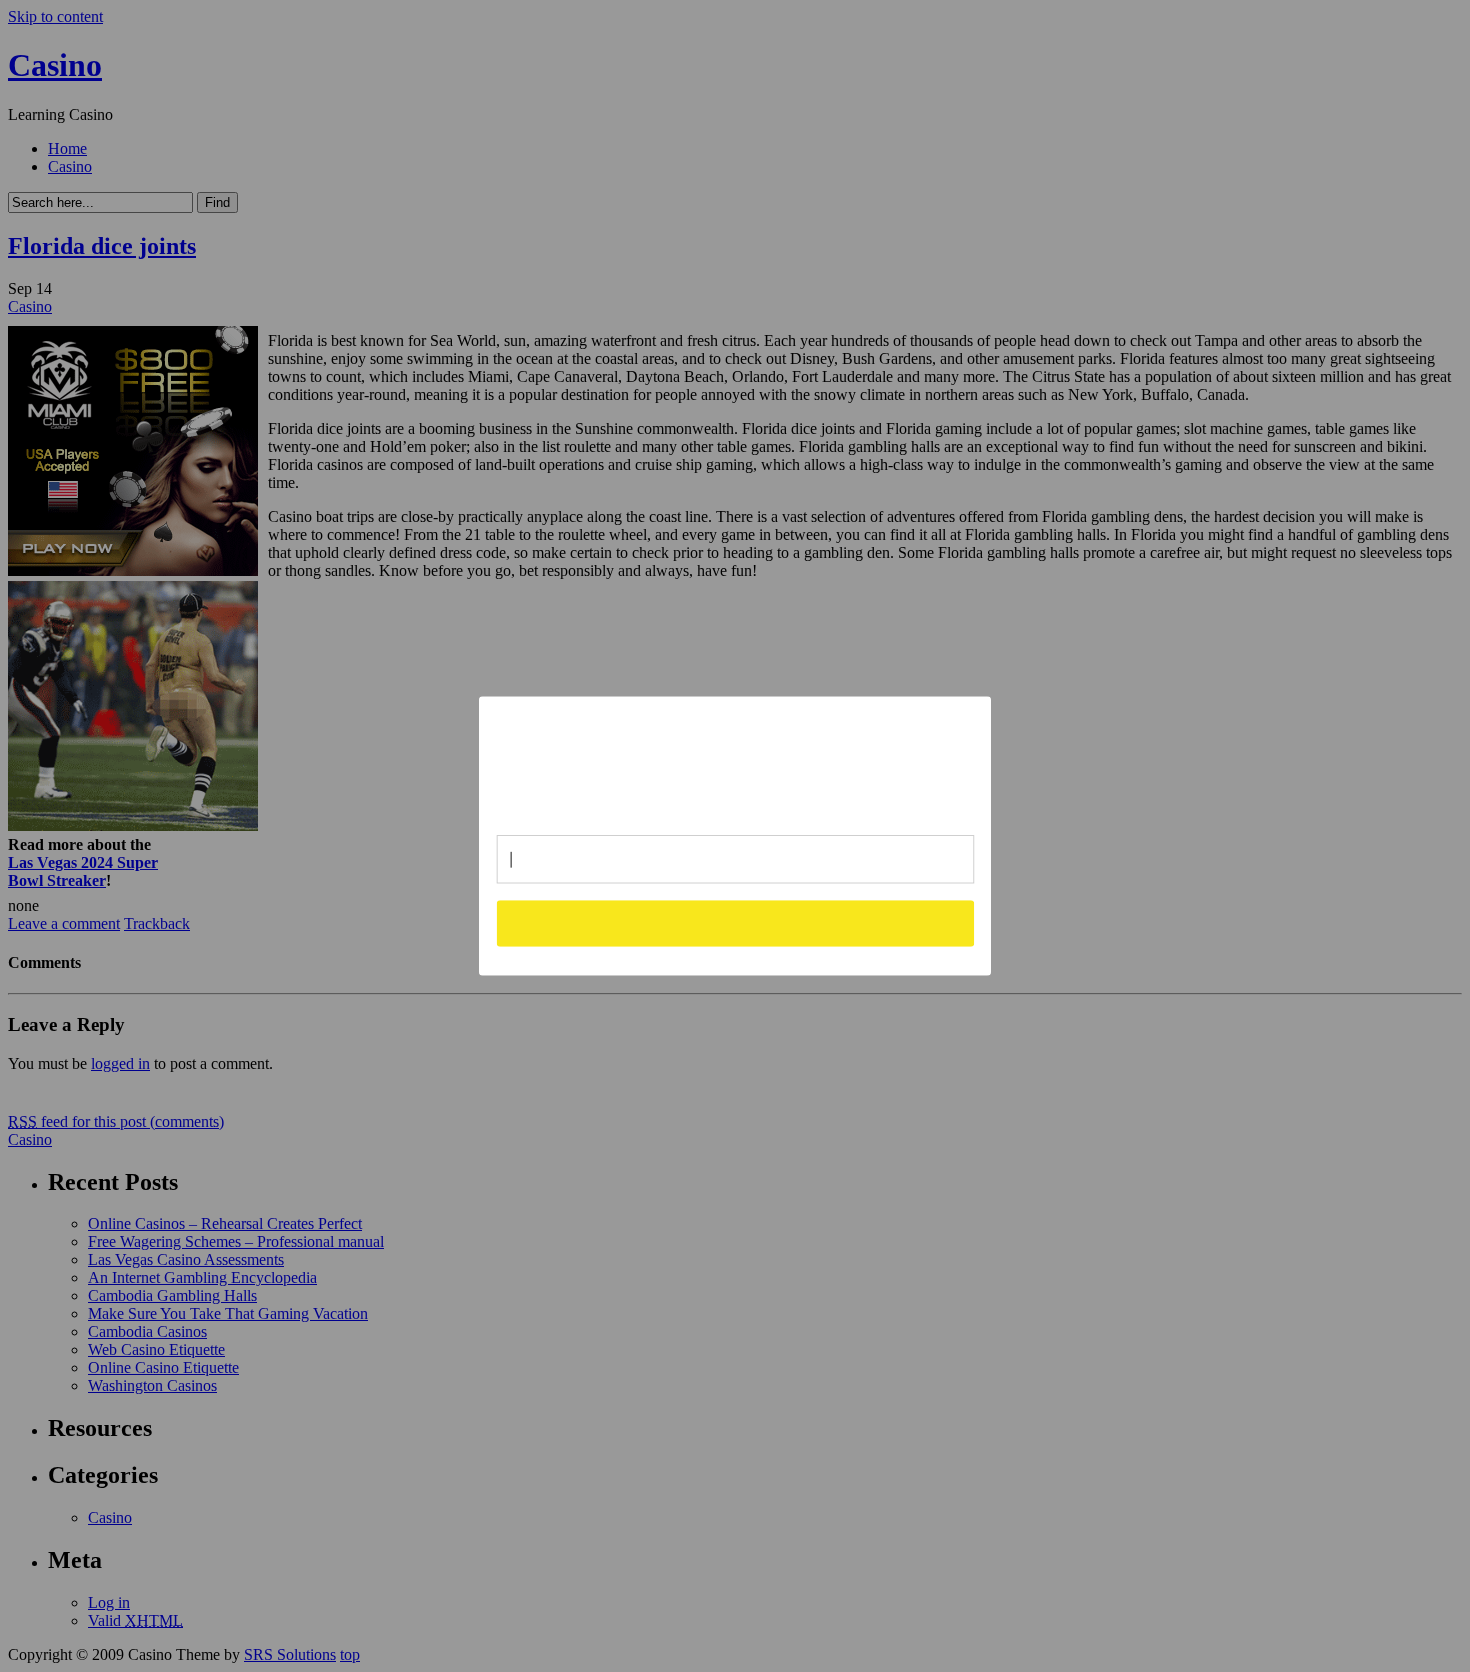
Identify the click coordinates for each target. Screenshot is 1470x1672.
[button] (736, 757)
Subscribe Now (735, 923)
